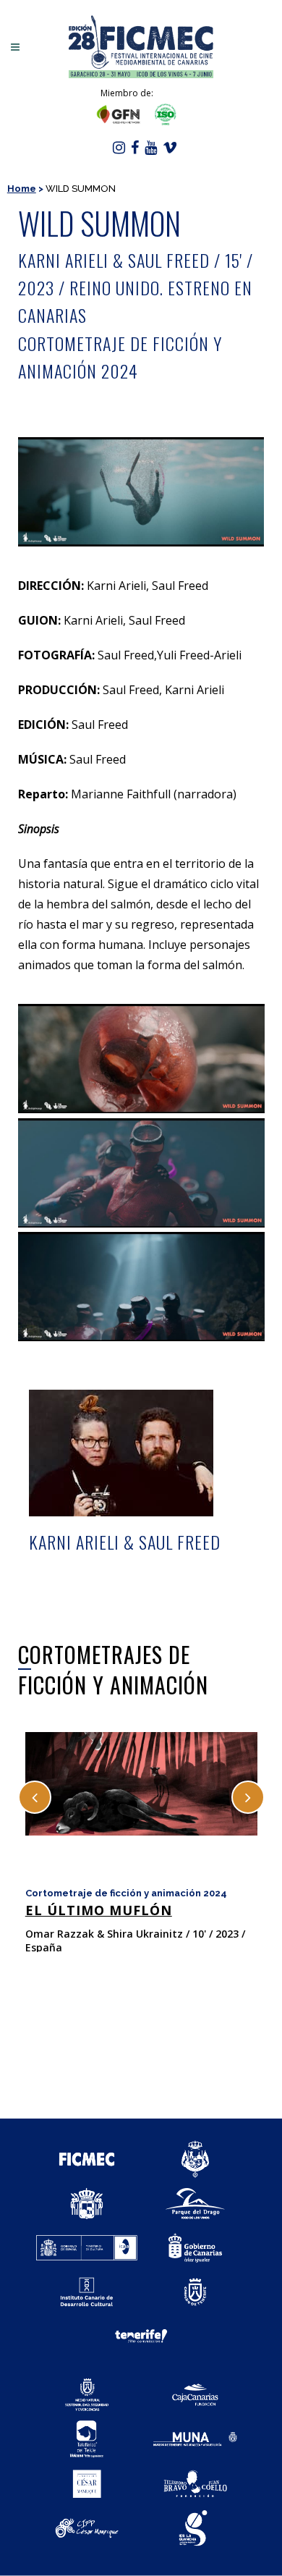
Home (22, 189)
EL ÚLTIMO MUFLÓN (99, 1910)
